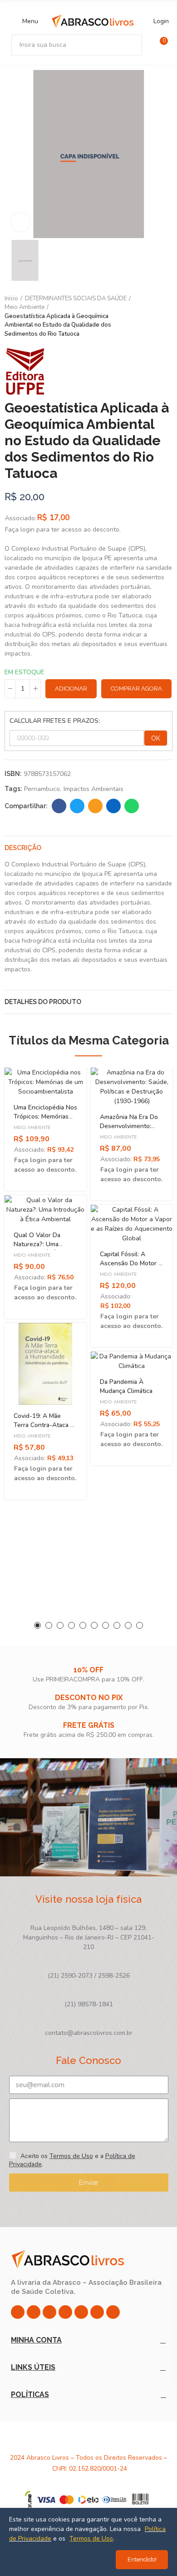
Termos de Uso (71, 2156)
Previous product (143, 316)
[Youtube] (81, 2312)
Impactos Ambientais (93, 789)
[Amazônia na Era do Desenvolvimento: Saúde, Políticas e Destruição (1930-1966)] (132, 1087)
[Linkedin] (65, 2312)
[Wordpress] (113, 2312)
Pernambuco (42, 789)
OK (156, 738)
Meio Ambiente (32, 1128)
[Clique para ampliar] (20, 222)
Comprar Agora (136, 689)
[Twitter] (49, 2312)
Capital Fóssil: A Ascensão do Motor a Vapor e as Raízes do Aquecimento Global (131, 1268)
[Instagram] (18, 2312)
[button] (37, 1625)
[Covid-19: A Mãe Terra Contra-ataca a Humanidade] (45, 1364)
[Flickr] (97, 2312)
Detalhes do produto (43, 1002)
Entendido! (142, 2559)
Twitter (77, 806)
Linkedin (113, 806)
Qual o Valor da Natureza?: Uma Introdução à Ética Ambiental (40, 1249)
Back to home (154, 316)
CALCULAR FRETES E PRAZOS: (55, 721)
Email (95, 806)
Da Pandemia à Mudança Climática (126, 1386)
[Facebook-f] (34, 2312)
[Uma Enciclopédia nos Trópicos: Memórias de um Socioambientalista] (45, 1082)
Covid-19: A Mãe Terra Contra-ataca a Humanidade (44, 1425)
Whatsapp (132, 806)
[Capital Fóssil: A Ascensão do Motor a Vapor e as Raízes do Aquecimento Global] (132, 1224)
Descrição (23, 848)
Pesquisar (132, 45)
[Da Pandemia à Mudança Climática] (132, 1361)
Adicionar (71, 689)
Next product (166, 316)
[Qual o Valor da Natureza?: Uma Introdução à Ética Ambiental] (45, 1210)
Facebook (59, 806)
